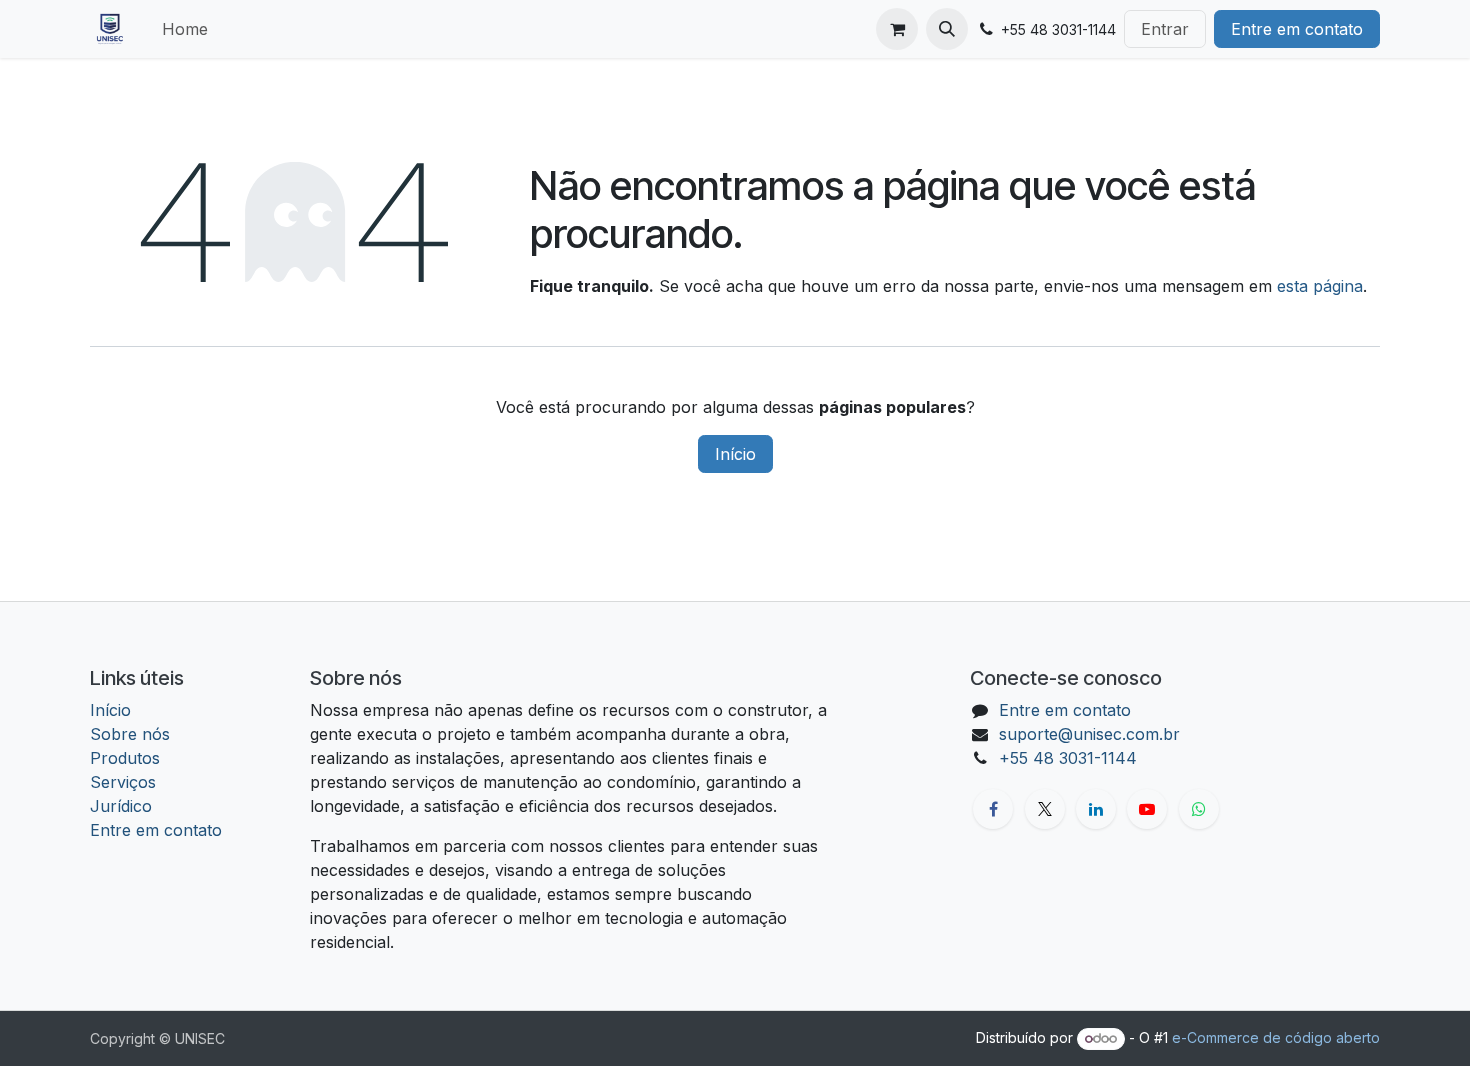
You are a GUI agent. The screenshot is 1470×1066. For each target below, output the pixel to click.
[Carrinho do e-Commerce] (897, 29)
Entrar (1165, 29)
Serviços (123, 782)
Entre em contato (1297, 29)
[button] (947, 29)
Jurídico (121, 806)
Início (735, 454)
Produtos (125, 758)
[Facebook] (993, 809)
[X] (1045, 809)
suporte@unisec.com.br (1089, 734)
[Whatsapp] (1199, 809)
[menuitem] (185, 29)
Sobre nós (130, 734)
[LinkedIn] (1096, 809)
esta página (1320, 286)
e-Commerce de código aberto (1276, 1037)
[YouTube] (1147, 809)
